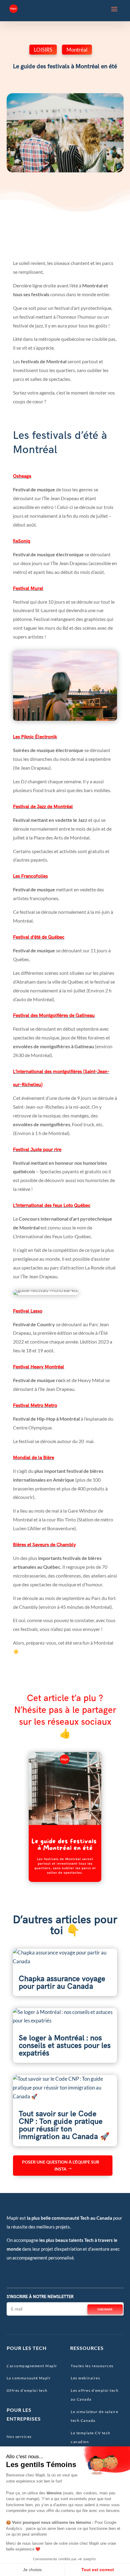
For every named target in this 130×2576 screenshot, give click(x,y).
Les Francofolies (30, 876)
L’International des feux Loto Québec (52, 1206)
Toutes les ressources (92, 2366)
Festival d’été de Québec (39, 937)
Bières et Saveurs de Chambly (44, 1545)
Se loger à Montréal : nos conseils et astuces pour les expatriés (65, 2046)
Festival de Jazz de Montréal (43, 807)
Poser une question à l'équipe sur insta (61, 2166)
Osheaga (22, 476)
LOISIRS (43, 50)
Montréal (77, 50)
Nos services (19, 2437)
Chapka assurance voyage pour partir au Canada (62, 1983)
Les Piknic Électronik (35, 737)
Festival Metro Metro (35, 1406)
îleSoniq (22, 541)
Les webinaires (85, 2378)
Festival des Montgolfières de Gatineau (54, 1016)
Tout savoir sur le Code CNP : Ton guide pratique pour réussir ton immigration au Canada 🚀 (64, 2125)
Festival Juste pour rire (37, 1150)
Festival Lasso (28, 1311)
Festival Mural (28, 589)
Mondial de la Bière (34, 1458)
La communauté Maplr (29, 2378)
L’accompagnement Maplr (32, 2366)
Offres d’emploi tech (27, 2390)
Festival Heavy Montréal (39, 1367)
